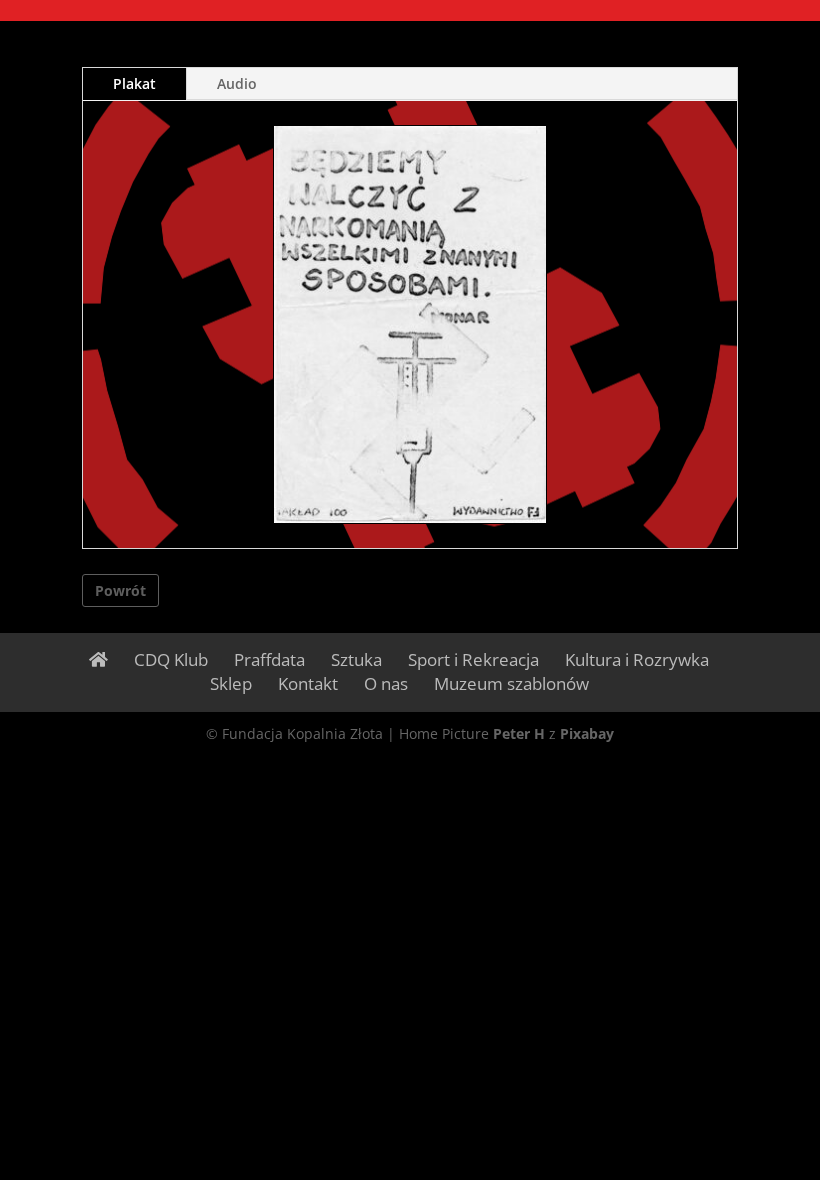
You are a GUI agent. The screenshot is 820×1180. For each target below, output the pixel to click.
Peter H (519, 733)
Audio (237, 83)
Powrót (120, 590)
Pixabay (587, 733)
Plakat (134, 83)
